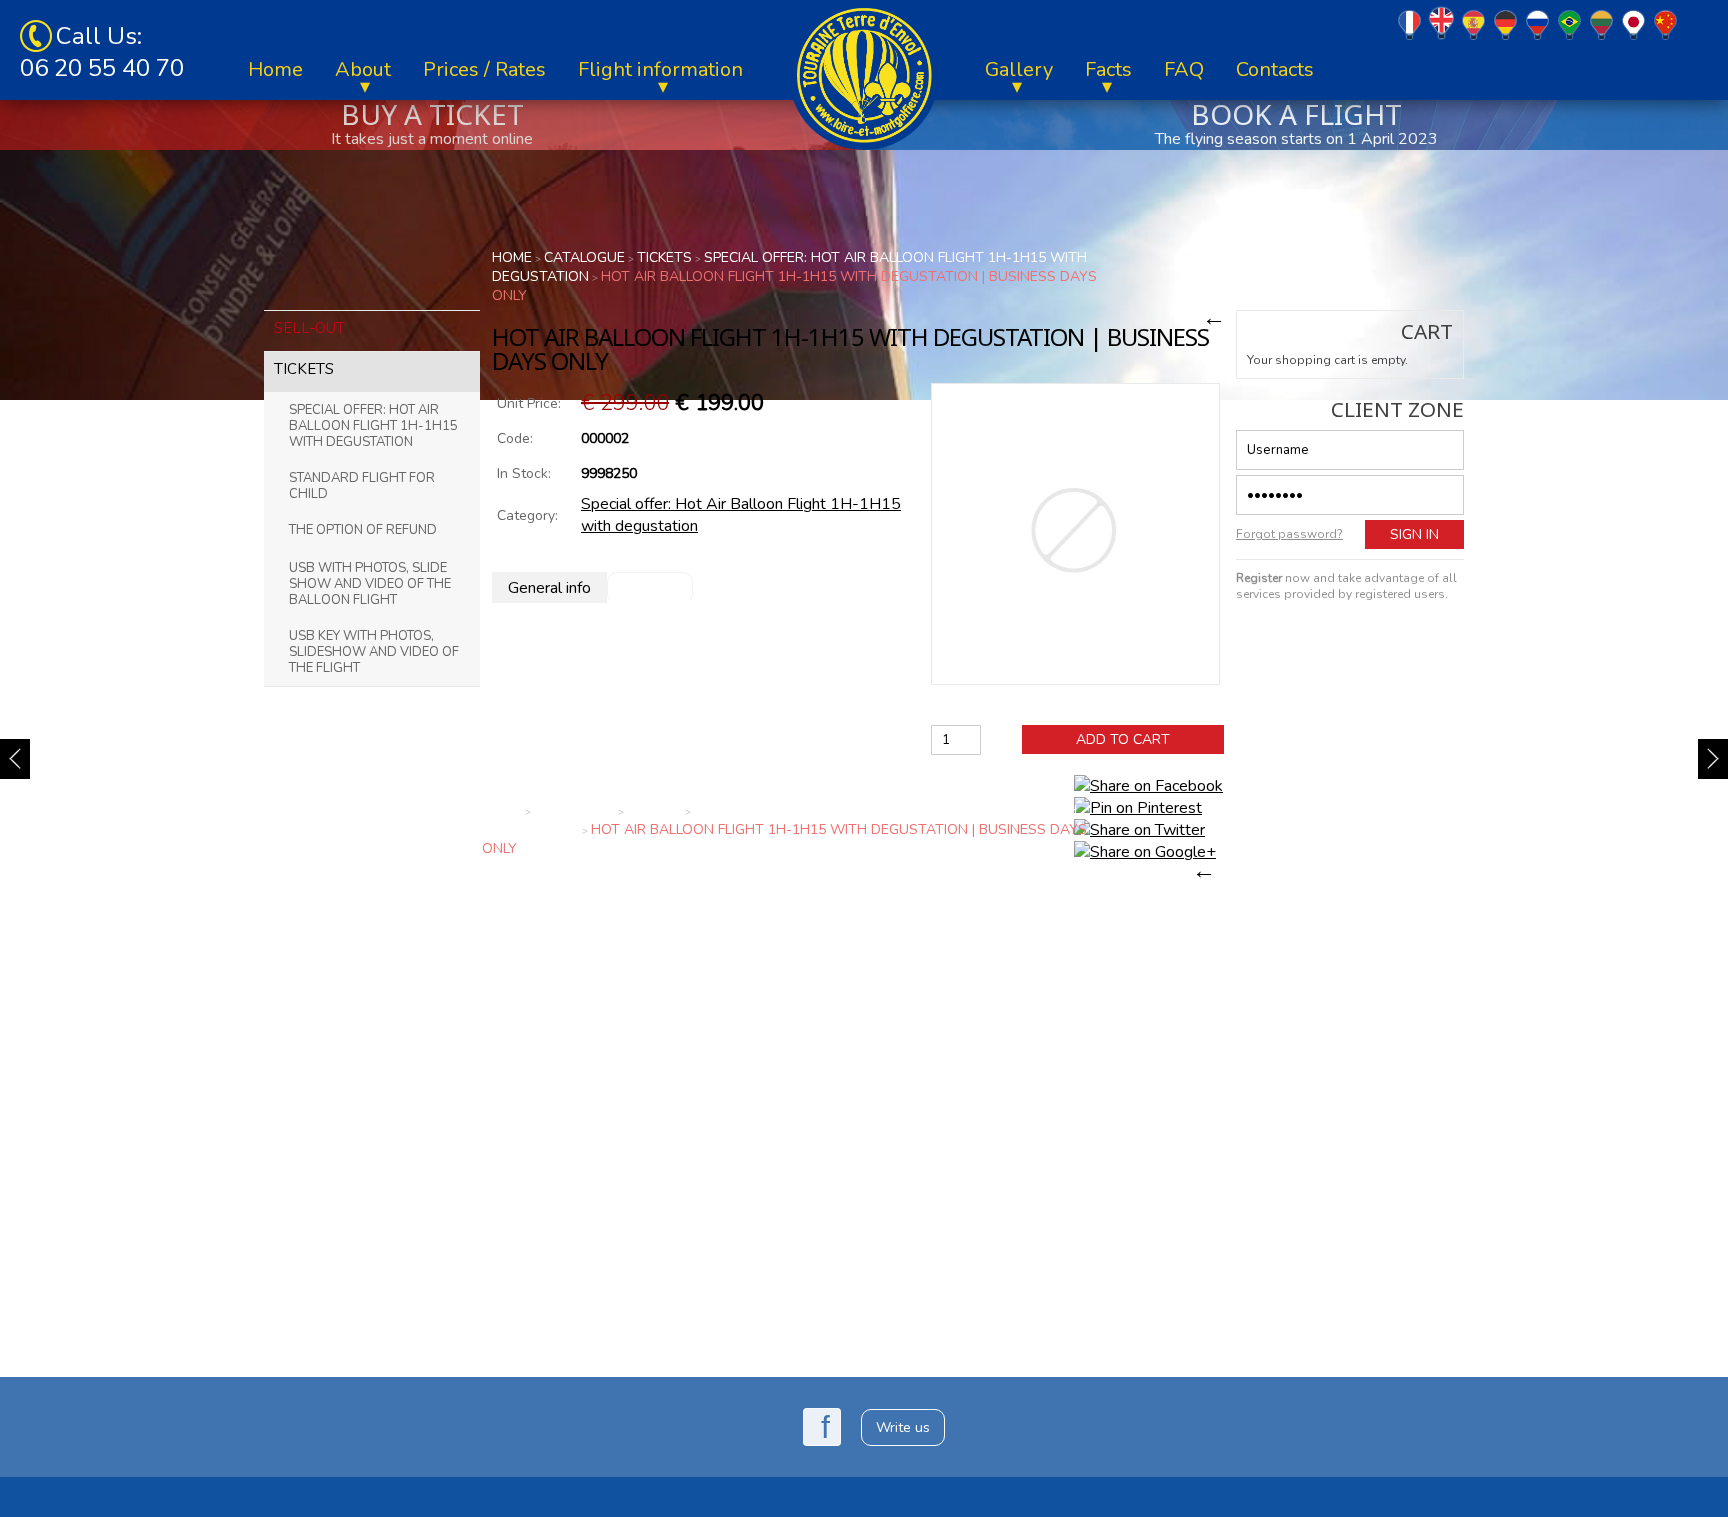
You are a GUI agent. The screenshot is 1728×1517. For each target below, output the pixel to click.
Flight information (660, 69)
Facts (1108, 69)
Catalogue (584, 257)
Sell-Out (309, 328)
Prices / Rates (484, 69)
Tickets (304, 369)
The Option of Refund (363, 530)
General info (549, 588)
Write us (903, 1427)
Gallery (1019, 69)
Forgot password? (1289, 534)
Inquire (650, 587)
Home (275, 69)
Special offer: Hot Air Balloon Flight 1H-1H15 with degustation (373, 426)
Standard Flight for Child (362, 486)
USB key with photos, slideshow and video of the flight (374, 652)
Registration (1350, 625)
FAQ (1184, 69)
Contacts (1275, 69)
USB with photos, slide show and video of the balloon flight (370, 584)
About (363, 69)
